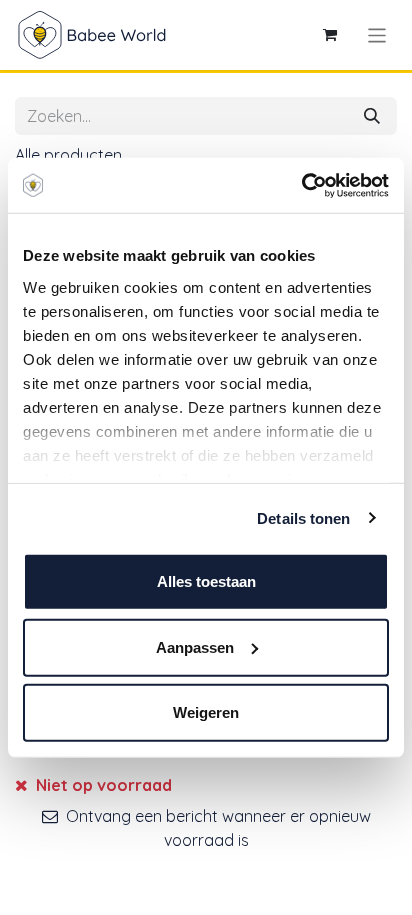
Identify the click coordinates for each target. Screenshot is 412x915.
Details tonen (303, 517)
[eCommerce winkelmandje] (330, 35)
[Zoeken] (372, 116)
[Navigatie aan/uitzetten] (377, 34)
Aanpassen (195, 646)
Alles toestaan (206, 581)
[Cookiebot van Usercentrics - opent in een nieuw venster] (301, 185)
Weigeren (206, 712)
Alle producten (68, 155)
